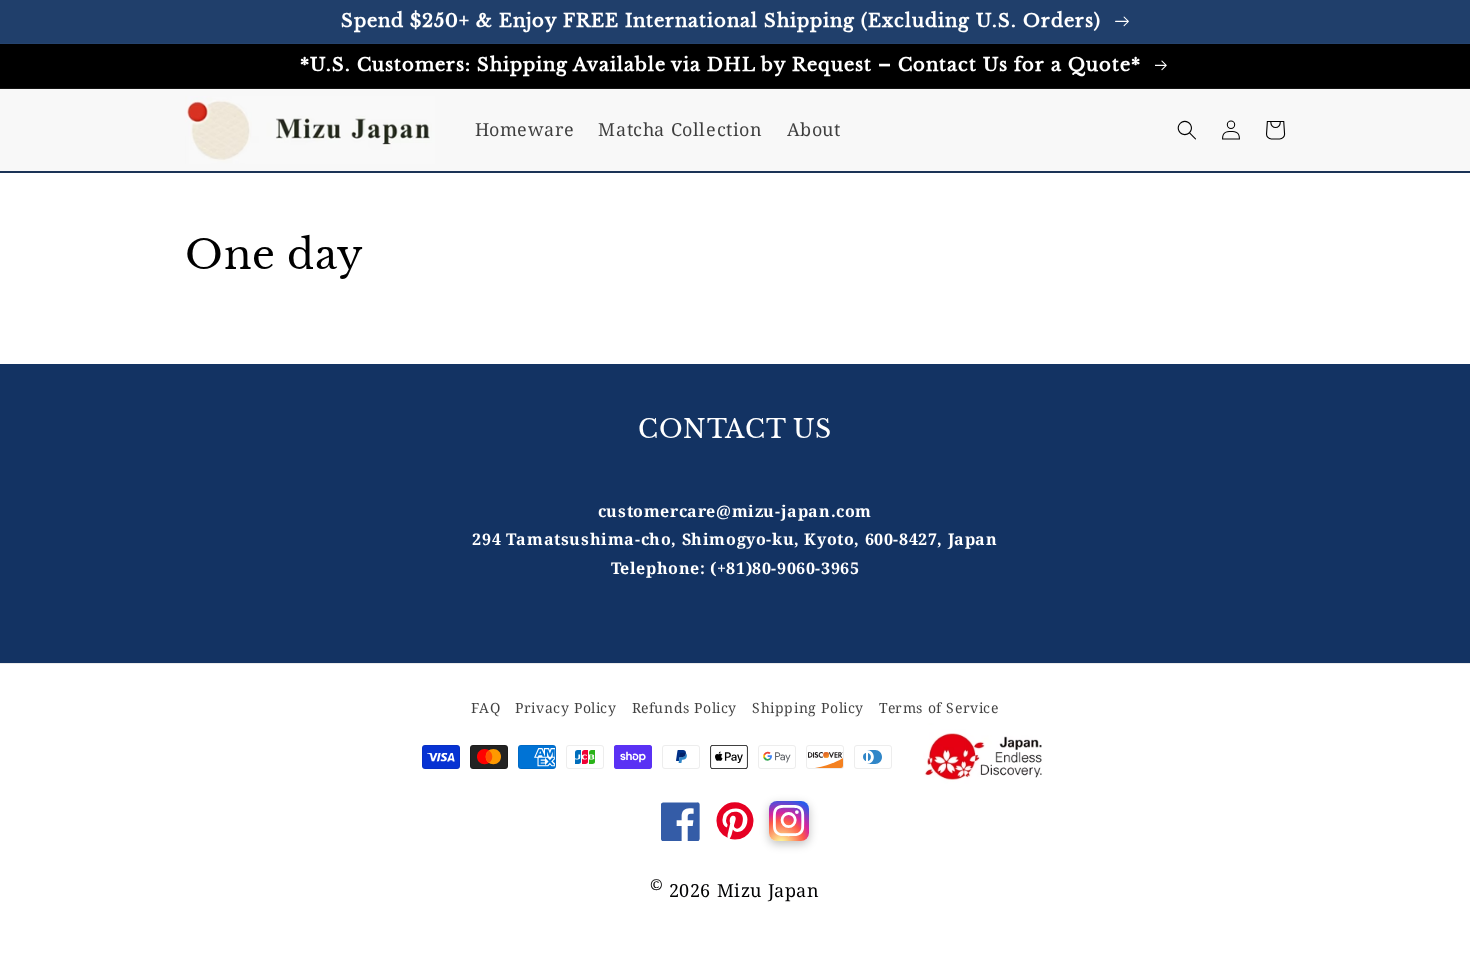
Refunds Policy (684, 707)
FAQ (485, 708)
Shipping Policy (808, 707)
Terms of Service (939, 707)
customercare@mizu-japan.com (735, 511)
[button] (1187, 130)
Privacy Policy (565, 707)
